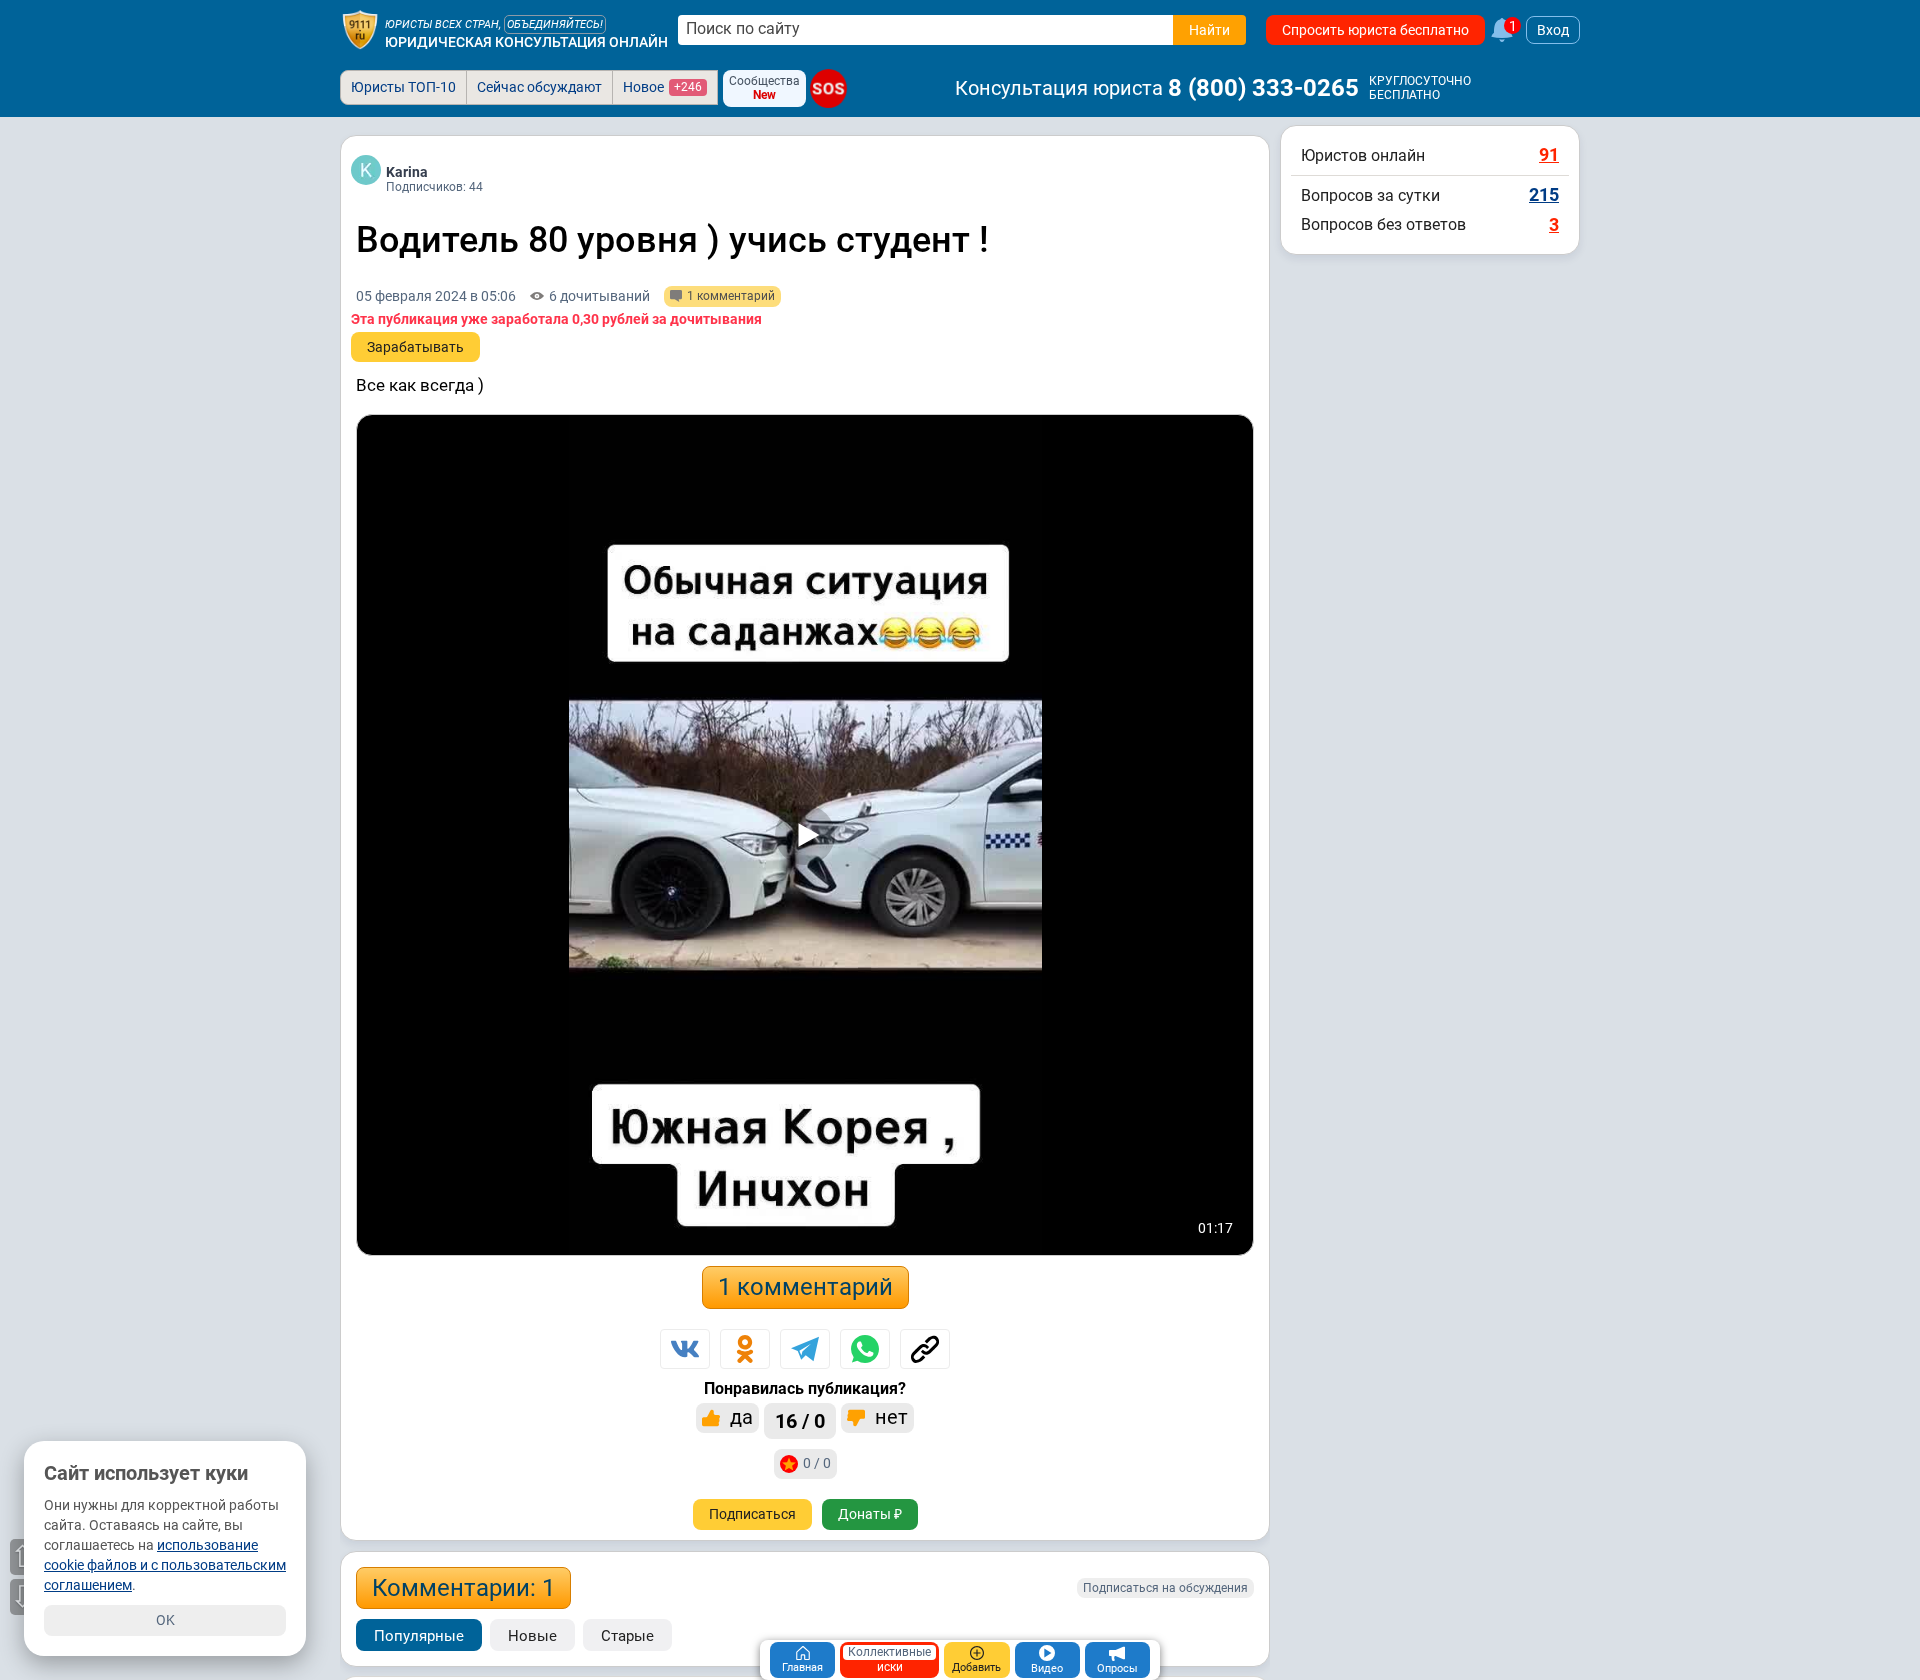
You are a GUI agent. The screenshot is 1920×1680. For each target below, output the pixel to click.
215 (1544, 194)
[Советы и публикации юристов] (360, 30)
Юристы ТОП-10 (403, 87)
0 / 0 (817, 1463)
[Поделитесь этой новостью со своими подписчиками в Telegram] (805, 1349)
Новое (662, 87)
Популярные (419, 1636)
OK (165, 1620)
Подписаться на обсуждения (1165, 1588)
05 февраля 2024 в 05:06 (436, 296)
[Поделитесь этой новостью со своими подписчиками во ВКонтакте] (685, 1349)
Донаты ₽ (870, 1514)
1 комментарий (805, 1287)
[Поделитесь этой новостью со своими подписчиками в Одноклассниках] (745, 1349)
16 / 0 (800, 1421)
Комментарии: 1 (463, 1588)
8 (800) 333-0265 (1263, 88)
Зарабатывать (415, 347)
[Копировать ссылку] (925, 1349)
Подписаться (752, 1514)
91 (1549, 154)
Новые (532, 1636)
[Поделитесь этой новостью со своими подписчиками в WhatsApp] (865, 1349)
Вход (1553, 30)
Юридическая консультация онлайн (526, 42)
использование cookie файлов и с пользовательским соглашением (165, 1565)
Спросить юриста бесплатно (1375, 30)
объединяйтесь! (555, 24)
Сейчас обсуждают (539, 87)
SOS (828, 88)
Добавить (976, 1667)
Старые (627, 1636)
